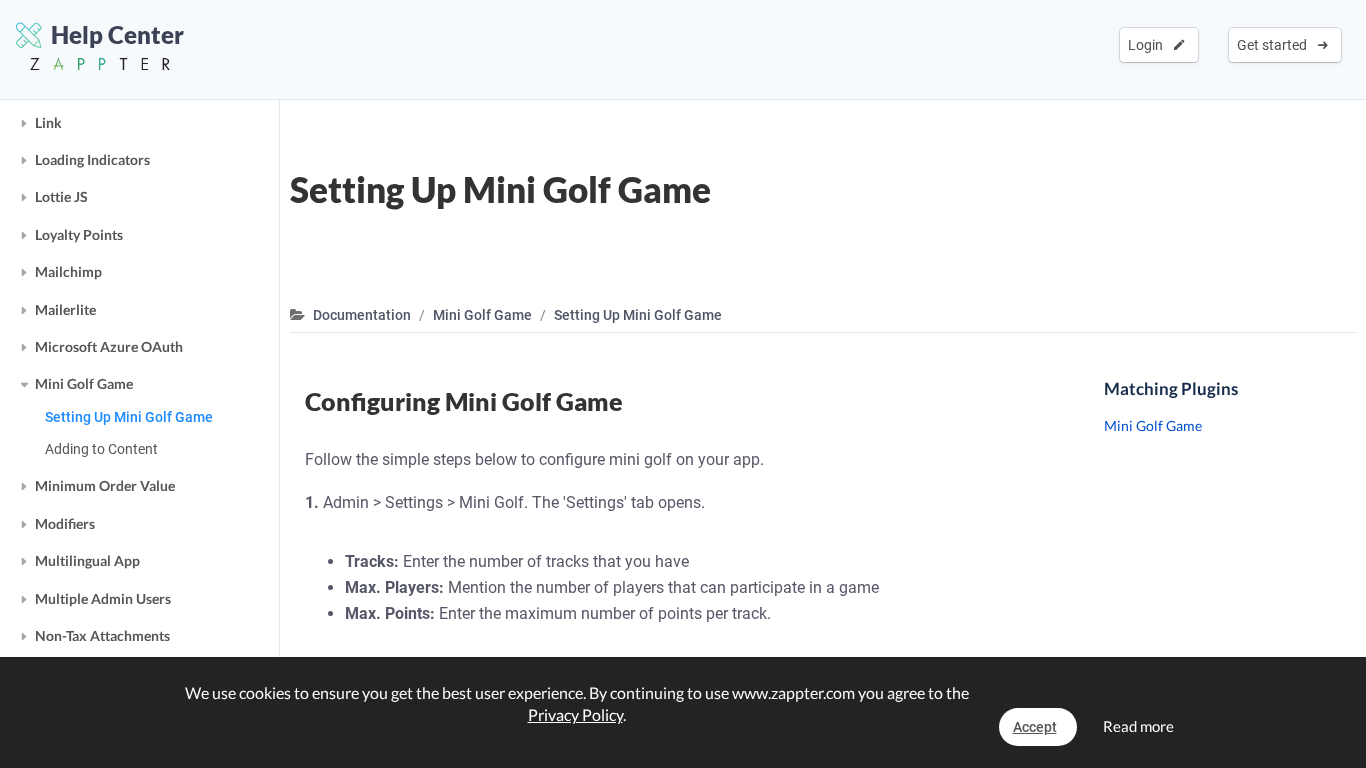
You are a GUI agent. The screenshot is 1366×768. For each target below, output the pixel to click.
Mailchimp (68, 271)
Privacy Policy (575, 714)
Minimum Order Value (105, 485)
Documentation (362, 315)
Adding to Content (101, 449)
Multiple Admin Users (103, 598)
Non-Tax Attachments (102, 635)
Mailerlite (65, 309)
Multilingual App (87, 560)
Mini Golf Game (84, 383)
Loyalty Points (79, 234)
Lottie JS (61, 196)
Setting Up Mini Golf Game (129, 417)
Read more (1138, 726)
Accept (1035, 727)
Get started (1275, 45)
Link (48, 122)
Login (1148, 45)
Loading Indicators (92, 159)
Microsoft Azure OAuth (109, 346)
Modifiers (65, 523)
